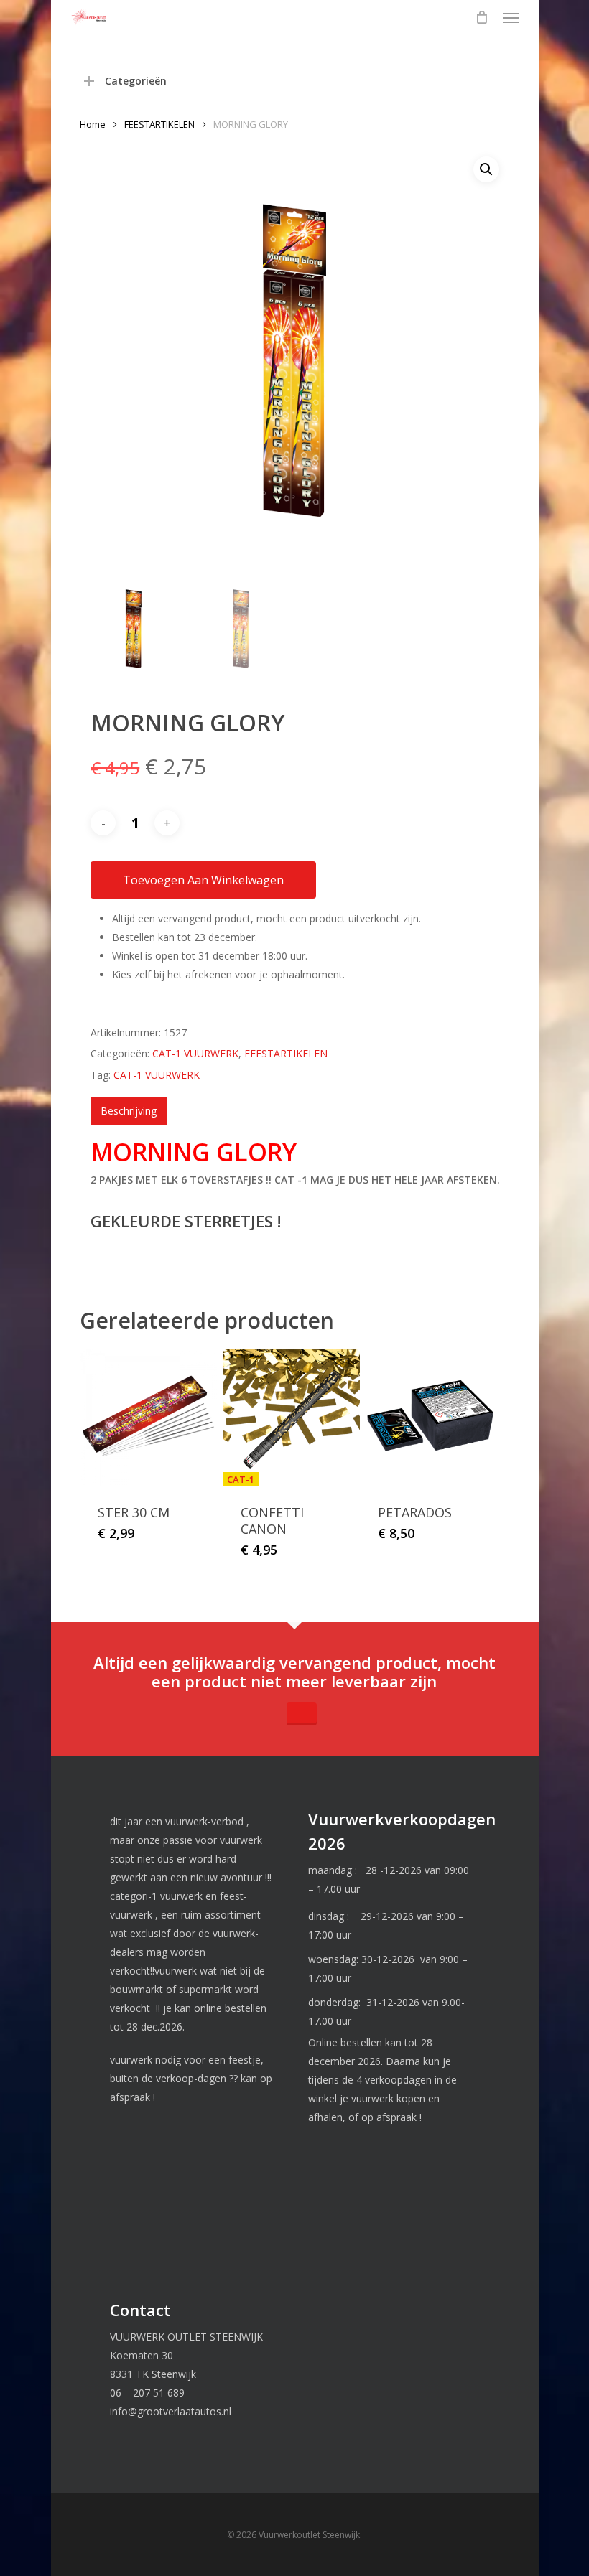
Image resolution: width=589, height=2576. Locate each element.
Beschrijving (129, 1111)
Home (93, 124)
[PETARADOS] (428, 1418)
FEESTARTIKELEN (159, 124)
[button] (511, 17)
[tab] (129, 1111)
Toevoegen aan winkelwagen (203, 880)
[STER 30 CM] (148, 1418)
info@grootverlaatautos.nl (171, 2411)
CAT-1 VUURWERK (195, 1053)
